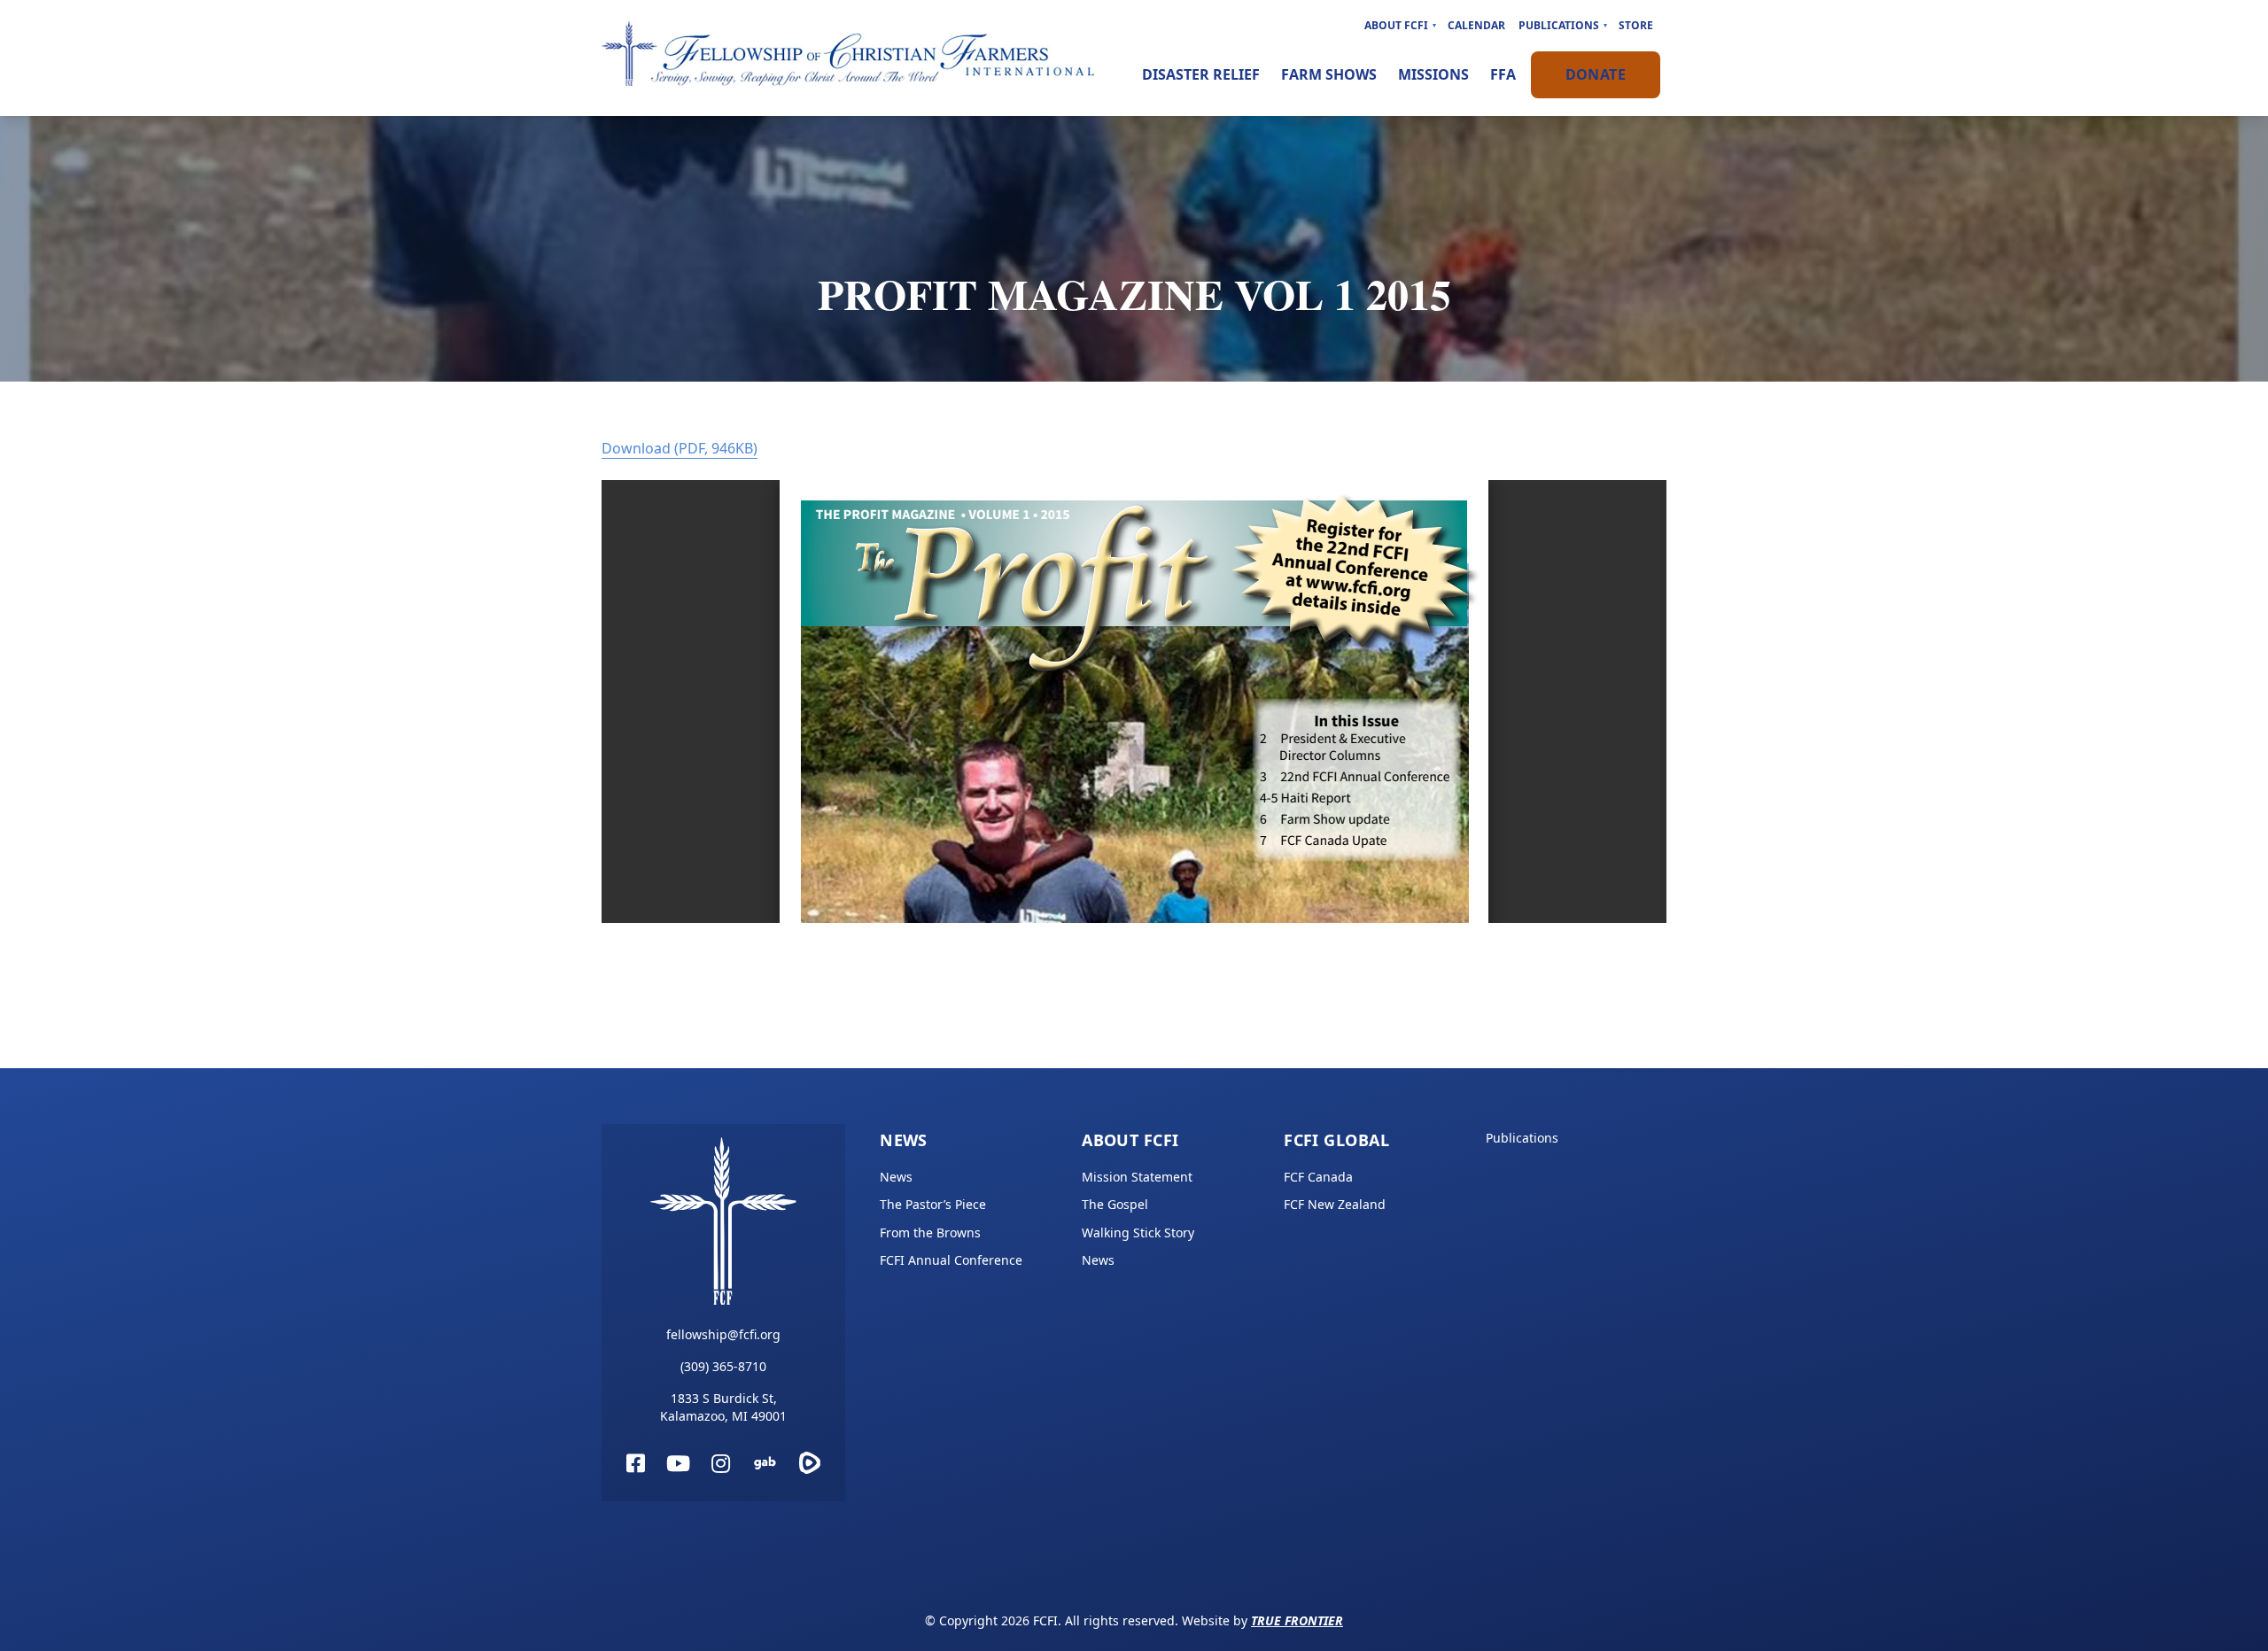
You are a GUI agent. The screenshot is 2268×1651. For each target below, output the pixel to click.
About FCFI (1396, 25)
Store (1636, 25)
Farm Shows (1329, 74)
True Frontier (1297, 1620)
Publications (1559, 25)
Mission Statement (1137, 1177)
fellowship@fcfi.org (723, 1334)
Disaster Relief (1201, 74)
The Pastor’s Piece (933, 1204)
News (904, 1140)
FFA (1503, 74)
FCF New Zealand (1335, 1204)
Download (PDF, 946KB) (680, 448)
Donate (1596, 74)
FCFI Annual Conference (951, 1260)
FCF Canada (1318, 1177)
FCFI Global (1336, 1140)
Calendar (1476, 25)
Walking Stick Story (1138, 1232)
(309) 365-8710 (723, 1366)
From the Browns (930, 1232)
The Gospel (1115, 1204)
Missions (1433, 74)
